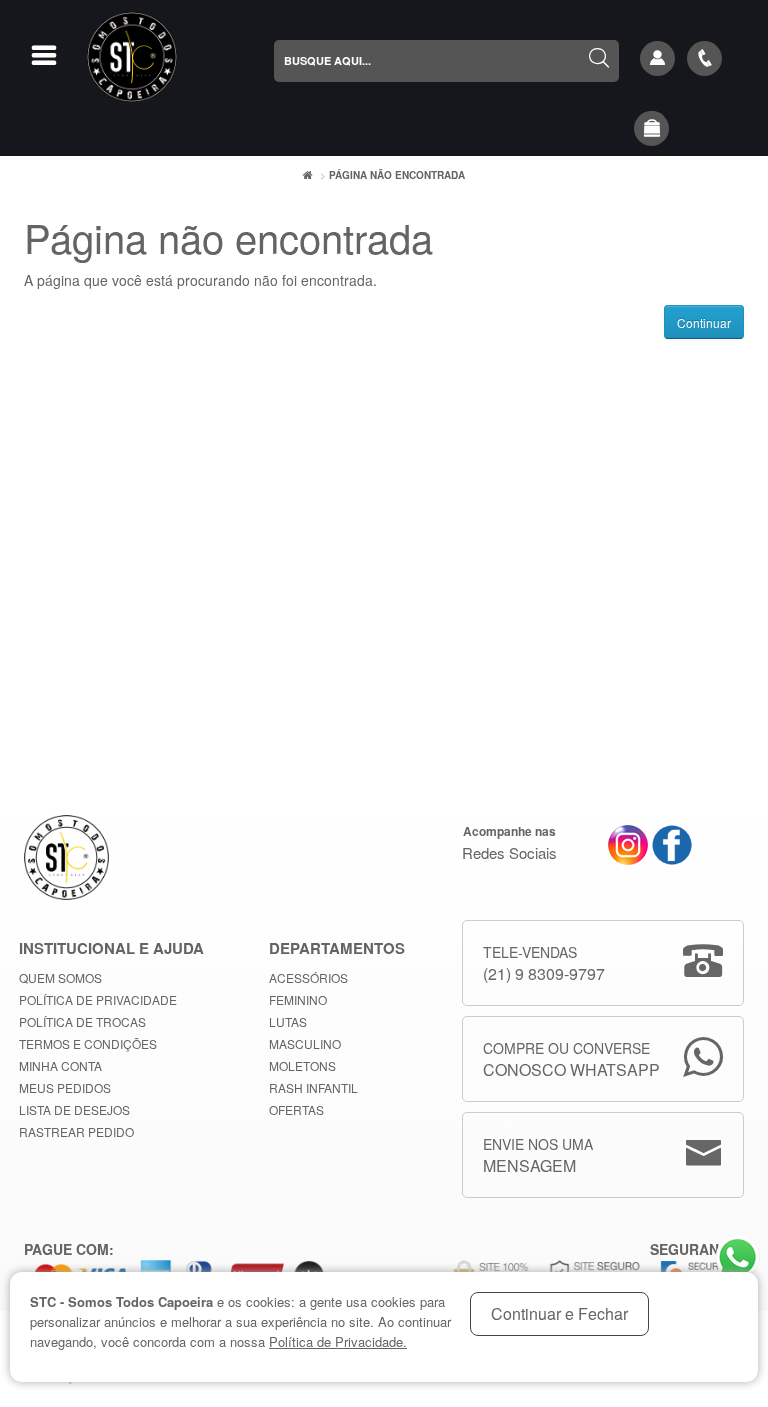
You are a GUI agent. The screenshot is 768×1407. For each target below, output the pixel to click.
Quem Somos (60, 977)
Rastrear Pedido (76, 1131)
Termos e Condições (88, 1043)
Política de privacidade (98, 999)
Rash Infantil (313, 1087)
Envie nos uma (538, 1155)
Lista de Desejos (74, 1109)
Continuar (704, 322)
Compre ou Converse (571, 1059)
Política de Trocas (82, 1021)
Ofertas (296, 1109)
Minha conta (60, 1065)
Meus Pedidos (65, 1087)
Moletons (302, 1065)
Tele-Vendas (544, 963)
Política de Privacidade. (338, 1341)
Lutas (288, 1021)
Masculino (305, 1043)
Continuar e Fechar (559, 1313)
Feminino (298, 999)
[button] (652, 129)
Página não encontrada (397, 175)
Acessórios (308, 977)
